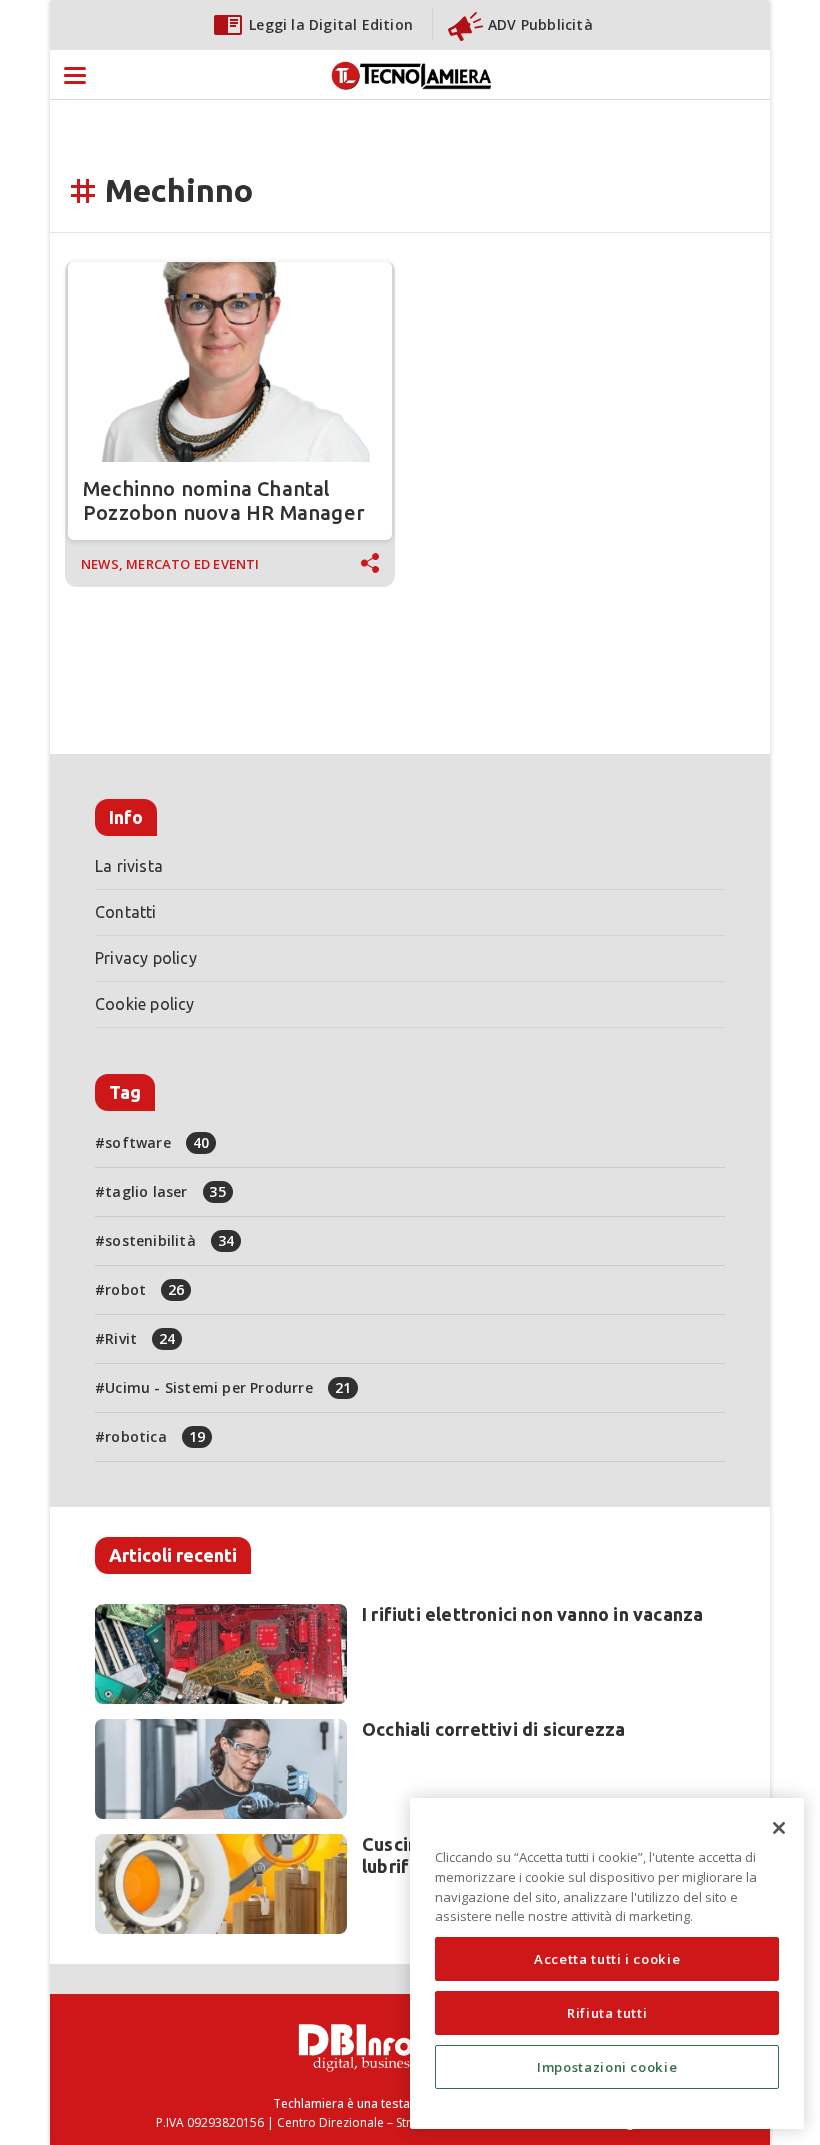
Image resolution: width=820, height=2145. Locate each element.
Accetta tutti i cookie (607, 1959)
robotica (155, 1436)
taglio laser (165, 1191)
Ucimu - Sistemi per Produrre (228, 1387)
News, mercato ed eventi (170, 564)
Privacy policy (146, 958)
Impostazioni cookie (607, 2067)
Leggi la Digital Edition (331, 24)
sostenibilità (169, 1240)
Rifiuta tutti (607, 2013)
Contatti (126, 912)
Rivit (140, 1338)
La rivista (129, 866)
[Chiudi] (779, 1828)
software (157, 1142)
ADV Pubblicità (540, 24)
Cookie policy (145, 1004)
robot (144, 1289)
